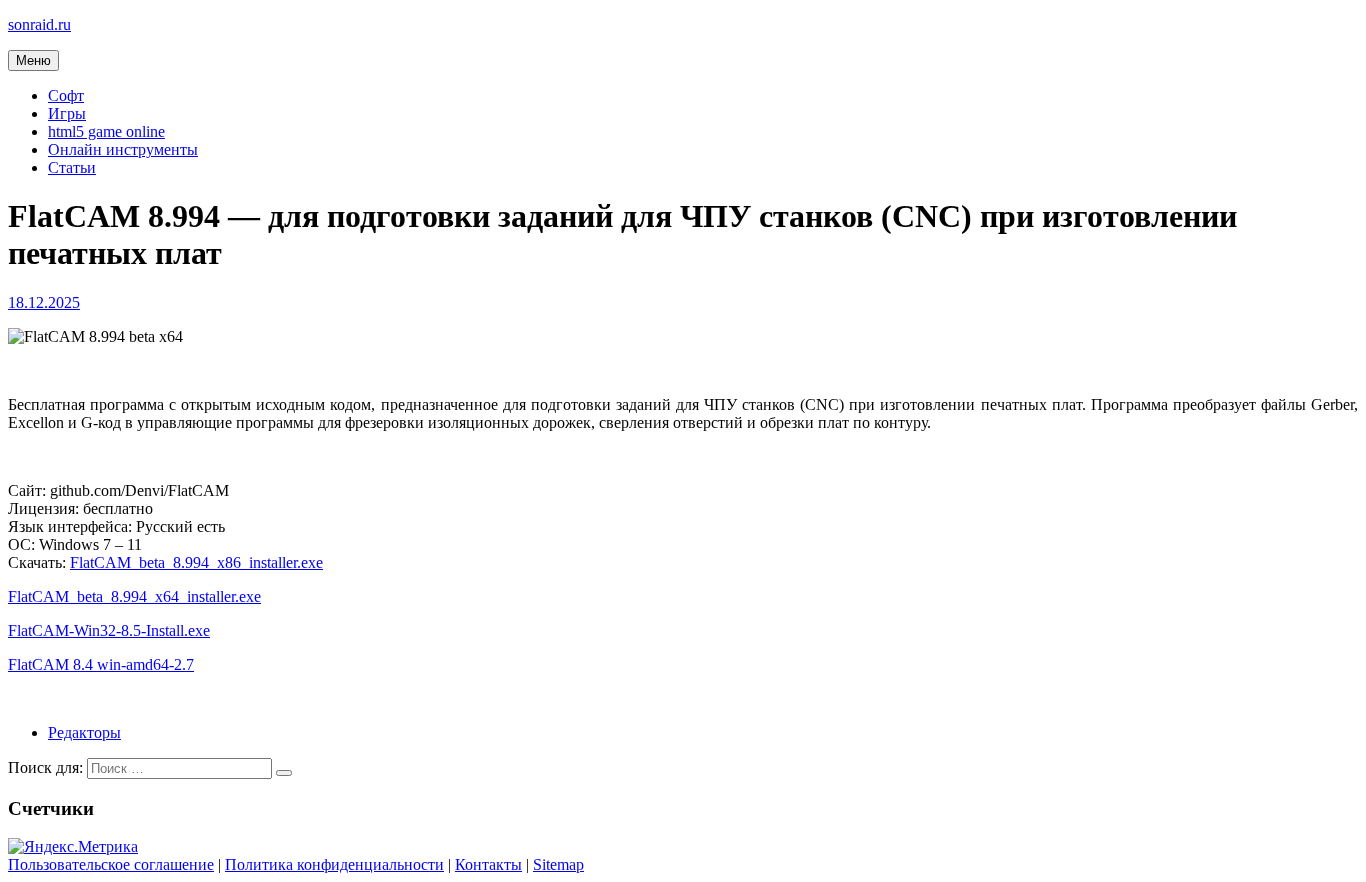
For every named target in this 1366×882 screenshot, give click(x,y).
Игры (67, 113)
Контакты (488, 864)
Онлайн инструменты (123, 149)
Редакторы (84, 732)
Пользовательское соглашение (111, 864)
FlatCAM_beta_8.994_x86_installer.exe (196, 562)
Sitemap (558, 864)
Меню (33, 60)
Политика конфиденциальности (334, 864)
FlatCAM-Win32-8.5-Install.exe (109, 630)
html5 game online (106, 131)
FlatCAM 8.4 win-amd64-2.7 (101, 664)
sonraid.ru (39, 24)
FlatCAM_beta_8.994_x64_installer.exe (134, 596)
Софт (66, 95)
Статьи (72, 167)
